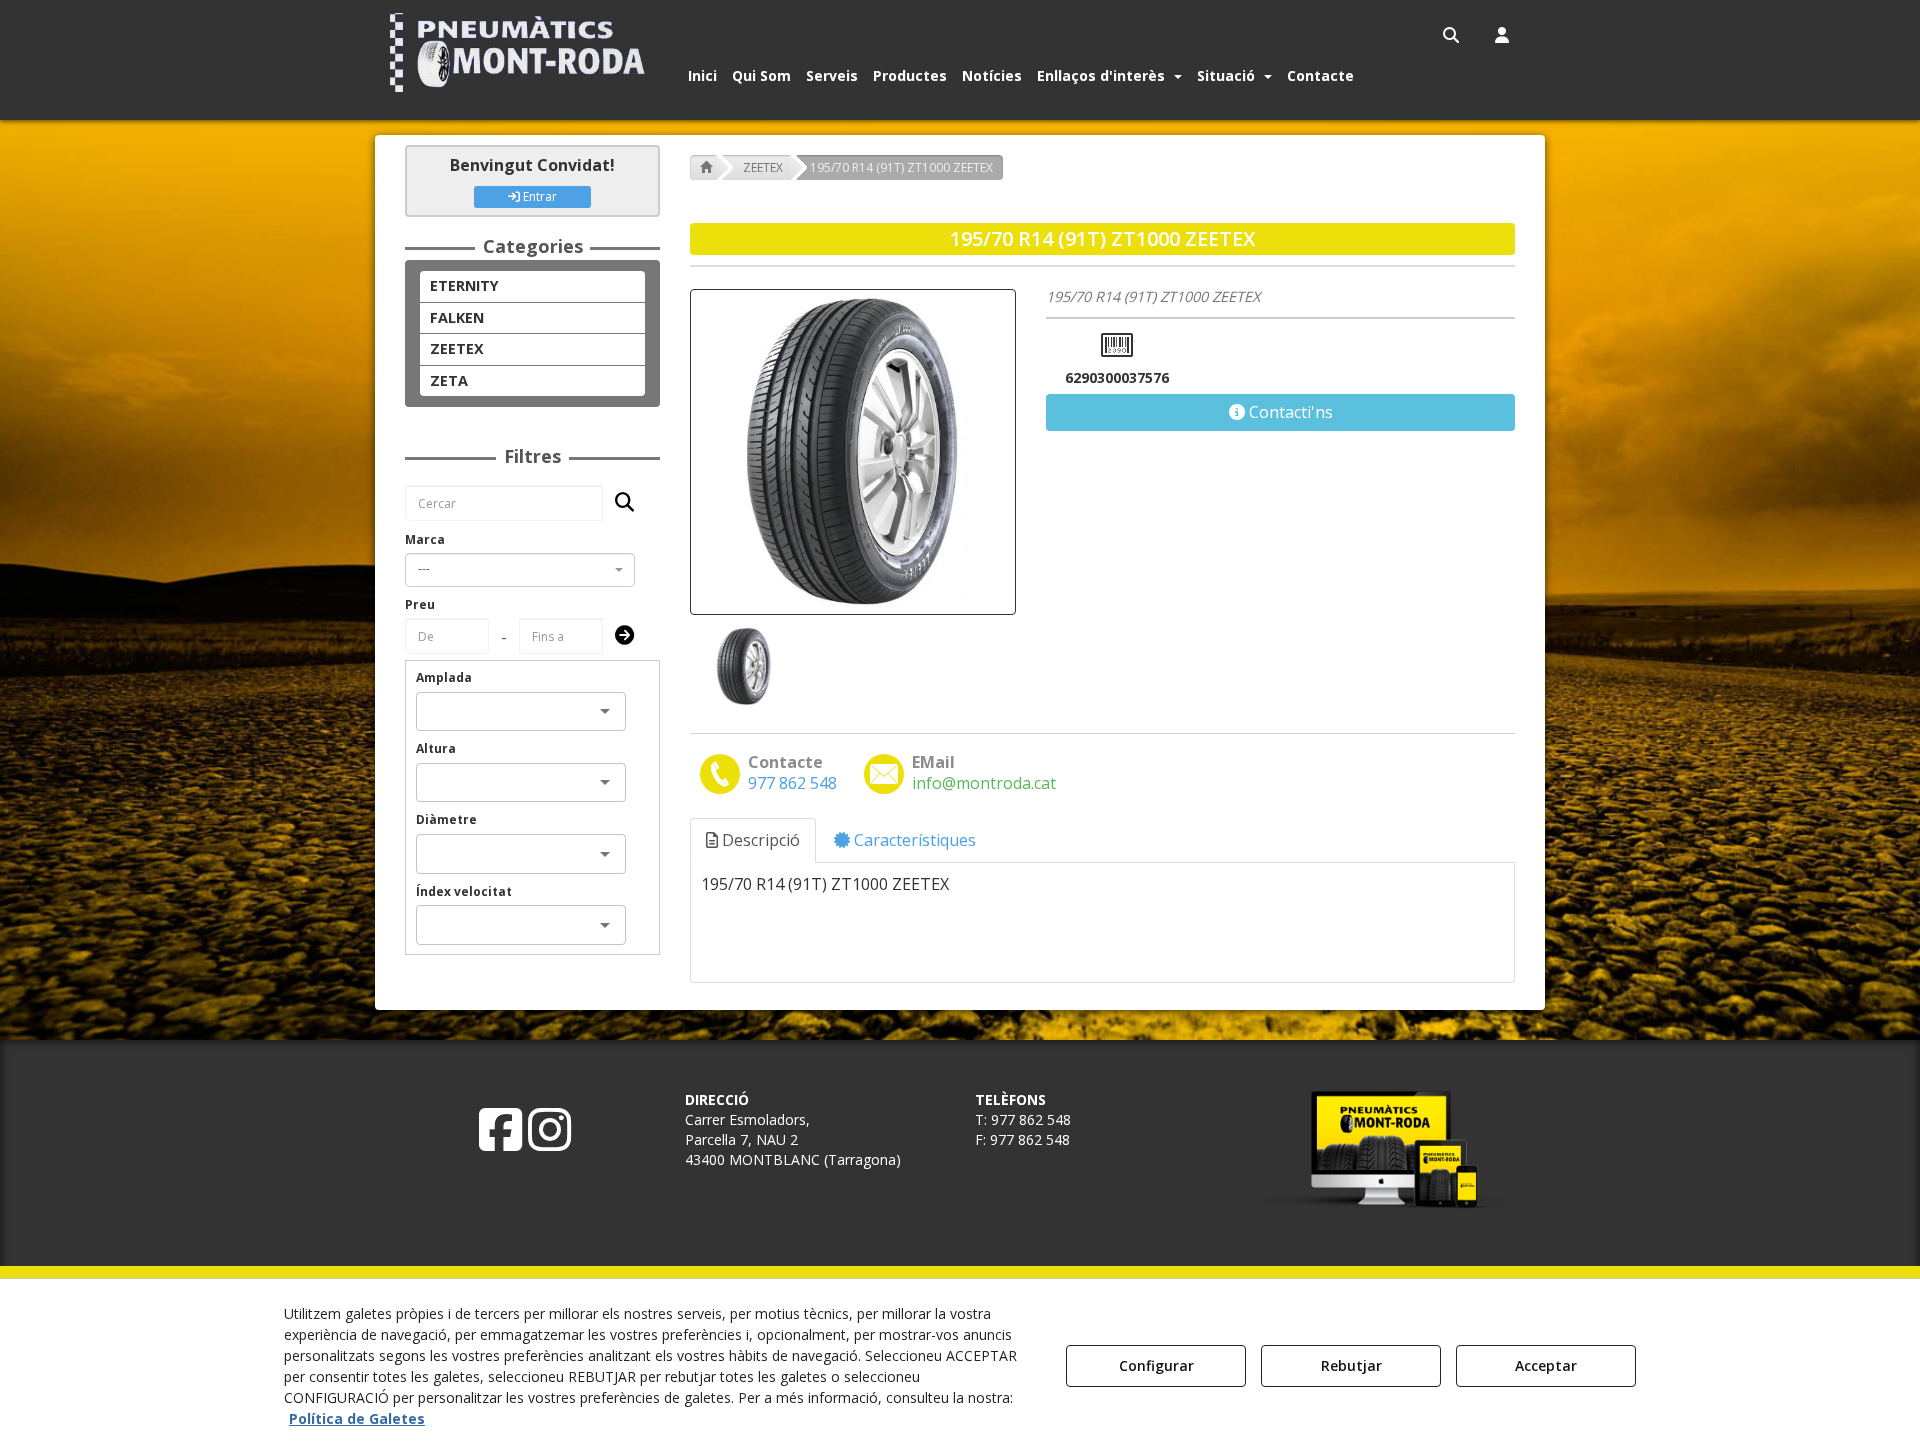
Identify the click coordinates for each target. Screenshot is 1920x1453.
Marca (425, 539)
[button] (521, 52)
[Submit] (618, 636)
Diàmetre (446, 819)
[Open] (605, 711)
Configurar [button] (1156, 1365)
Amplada (444, 677)
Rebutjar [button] (1351, 1365)
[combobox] (520, 570)
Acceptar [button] (1546, 1365)
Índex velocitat (464, 891)
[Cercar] (618, 503)
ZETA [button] (449, 380)
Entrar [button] (538, 196)
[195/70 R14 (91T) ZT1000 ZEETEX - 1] (742, 666)
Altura (436, 748)
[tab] (754, 840)
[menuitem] (1452, 35)
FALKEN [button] (457, 317)
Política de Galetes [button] (357, 1418)
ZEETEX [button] (457, 348)
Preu (420, 604)
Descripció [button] (759, 840)
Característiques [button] (913, 840)
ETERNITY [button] (464, 285)
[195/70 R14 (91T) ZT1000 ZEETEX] (853, 452)
